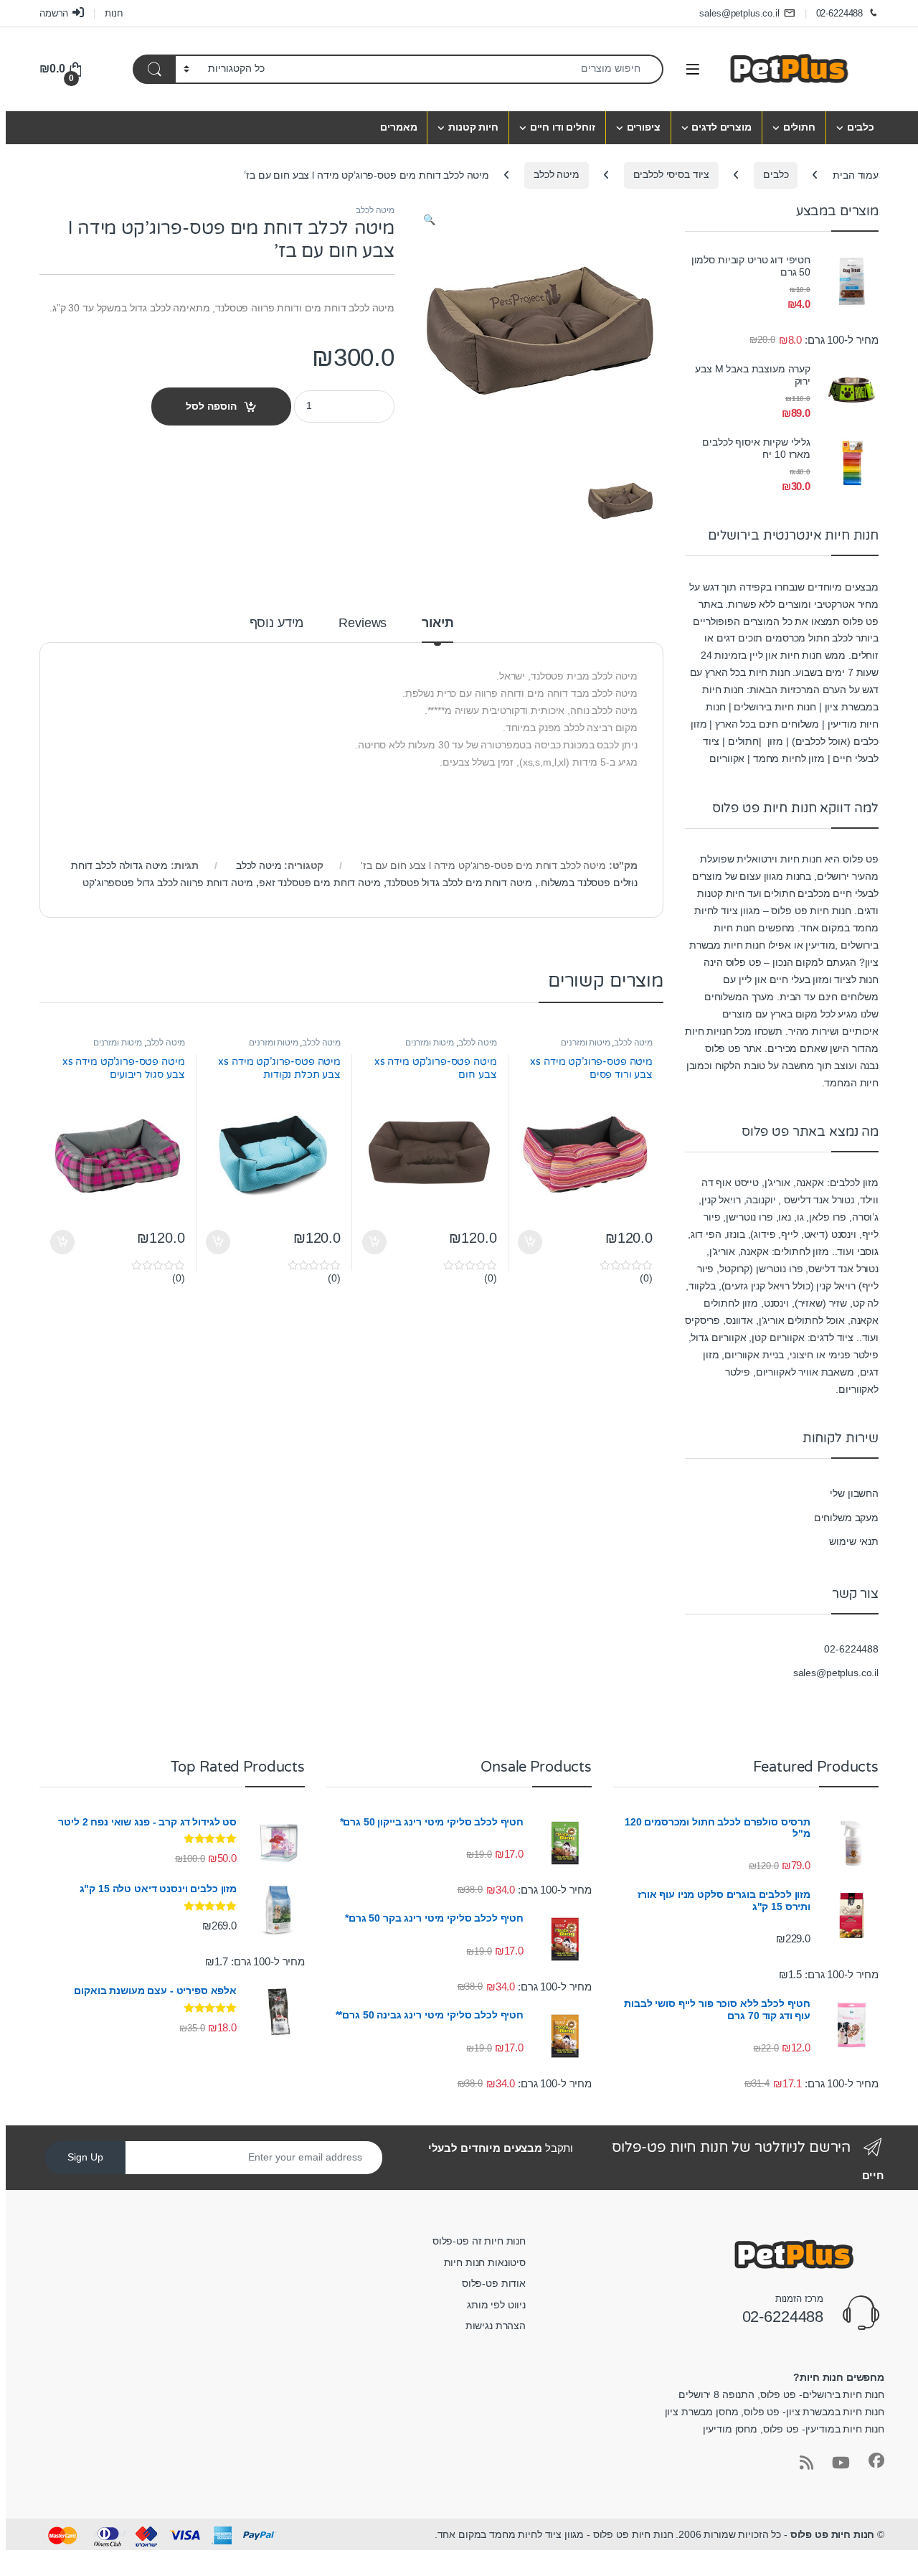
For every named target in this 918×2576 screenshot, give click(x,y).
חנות (114, 13)
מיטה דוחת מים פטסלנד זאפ (320, 883)
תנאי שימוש (854, 1541)
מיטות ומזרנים (585, 1043)
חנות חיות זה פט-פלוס (479, 2241)
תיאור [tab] (437, 623)
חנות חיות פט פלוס (833, 2534)
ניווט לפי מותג (496, 2305)
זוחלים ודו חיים (563, 127)
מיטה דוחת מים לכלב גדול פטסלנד (459, 883)
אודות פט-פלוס (494, 2283)
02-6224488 (840, 13)
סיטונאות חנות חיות (485, 2262)
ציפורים (644, 127)
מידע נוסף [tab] (277, 623)
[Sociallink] (876, 2460)
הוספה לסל (211, 406)
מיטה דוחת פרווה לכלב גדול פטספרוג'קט (168, 883)
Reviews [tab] (363, 623)
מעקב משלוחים (846, 1518)
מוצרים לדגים (721, 127)
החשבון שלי (854, 1493)
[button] (429, 220)
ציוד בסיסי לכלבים (672, 174)
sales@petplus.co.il (739, 13)
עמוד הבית (856, 174)
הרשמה (54, 13)
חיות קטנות (473, 127)
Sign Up (85, 2157)
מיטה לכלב (557, 174)
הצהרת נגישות (496, 2326)
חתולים (799, 127)
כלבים (861, 127)
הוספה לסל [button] (532, 1242)
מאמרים (398, 127)
